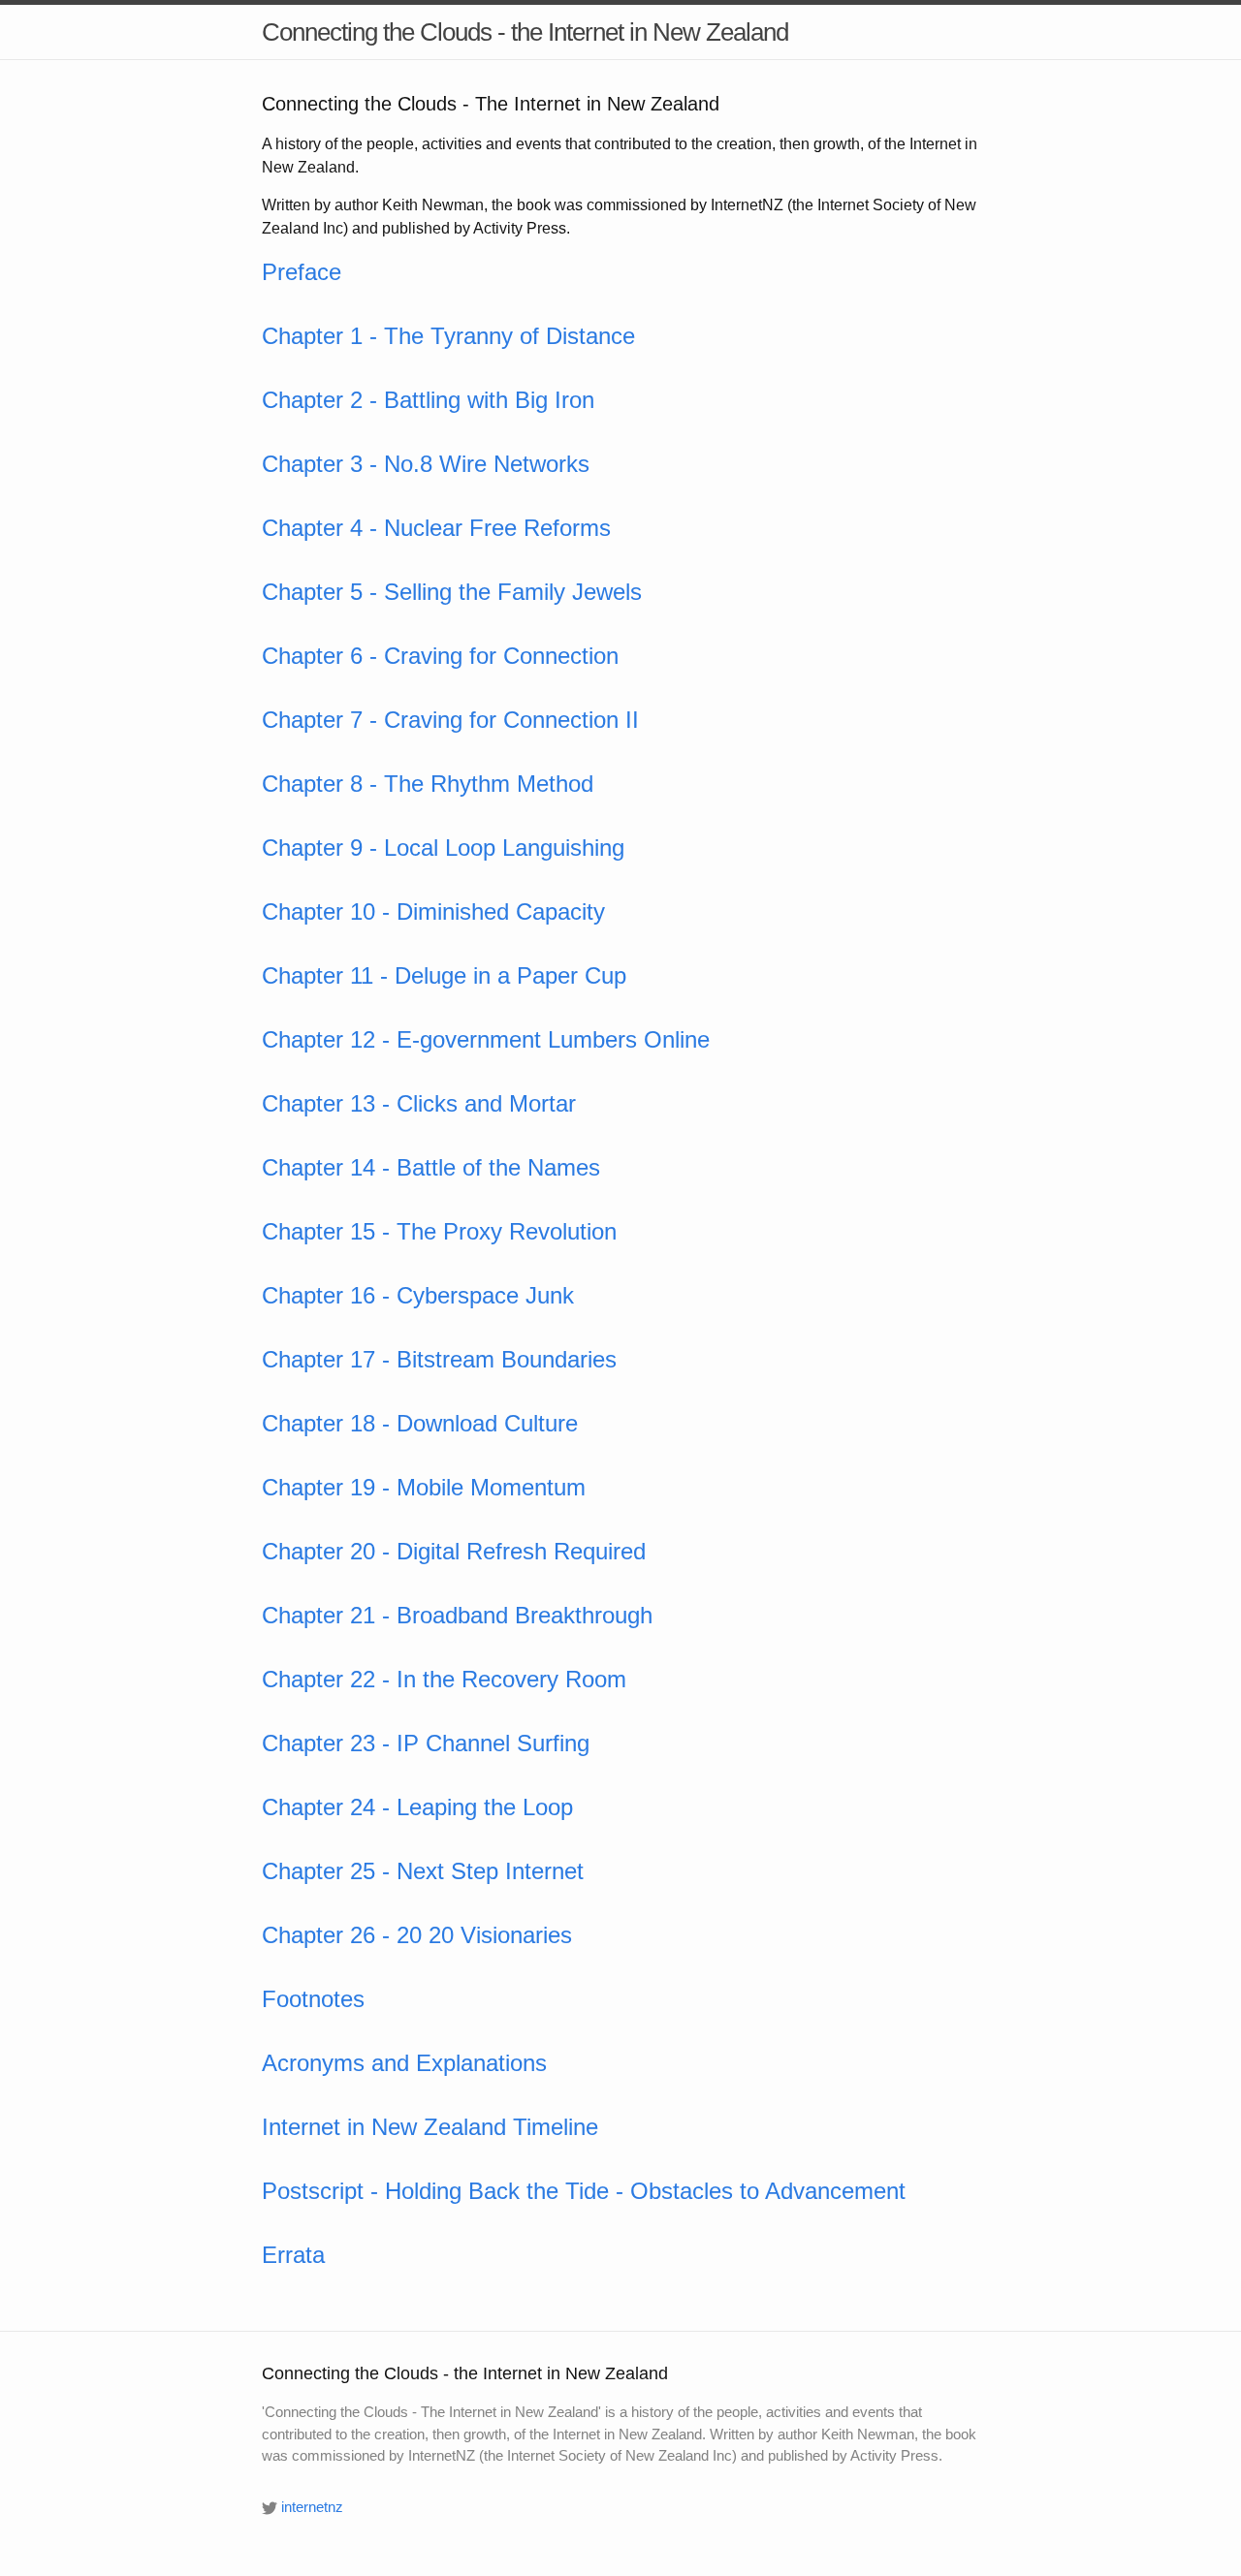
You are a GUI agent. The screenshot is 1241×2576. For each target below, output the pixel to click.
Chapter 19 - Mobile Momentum (424, 1487)
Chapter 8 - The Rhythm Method (428, 784)
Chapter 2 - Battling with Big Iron (428, 400)
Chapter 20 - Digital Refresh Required (454, 1551)
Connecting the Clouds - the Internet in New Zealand (525, 32)
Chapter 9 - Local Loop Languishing (443, 848)
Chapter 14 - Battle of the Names (431, 1167)
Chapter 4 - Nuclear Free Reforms (436, 528)
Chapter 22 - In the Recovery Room (444, 1679)
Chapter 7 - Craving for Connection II (450, 720)
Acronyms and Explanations (404, 2063)
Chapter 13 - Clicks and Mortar (419, 1103)
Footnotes (313, 1999)
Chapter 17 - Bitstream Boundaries (439, 1359)
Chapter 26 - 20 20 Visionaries (417, 1935)
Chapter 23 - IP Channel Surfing (426, 1743)
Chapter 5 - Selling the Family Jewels (452, 592)
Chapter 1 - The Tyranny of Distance (448, 336)
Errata (293, 2255)
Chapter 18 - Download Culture (420, 1423)
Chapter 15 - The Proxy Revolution (439, 1231)
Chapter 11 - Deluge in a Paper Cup (444, 975)
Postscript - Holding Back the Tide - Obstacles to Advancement (584, 2191)
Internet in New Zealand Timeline (430, 2127)
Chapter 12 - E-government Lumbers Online (486, 1039)
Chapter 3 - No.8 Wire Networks (426, 464)
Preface (302, 272)
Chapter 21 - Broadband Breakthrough (457, 1615)
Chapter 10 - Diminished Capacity (433, 911)
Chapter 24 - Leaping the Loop (417, 1807)
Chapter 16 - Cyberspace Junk (418, 1295)
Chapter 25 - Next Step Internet (423, 1871)
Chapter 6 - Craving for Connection (440, 656)
